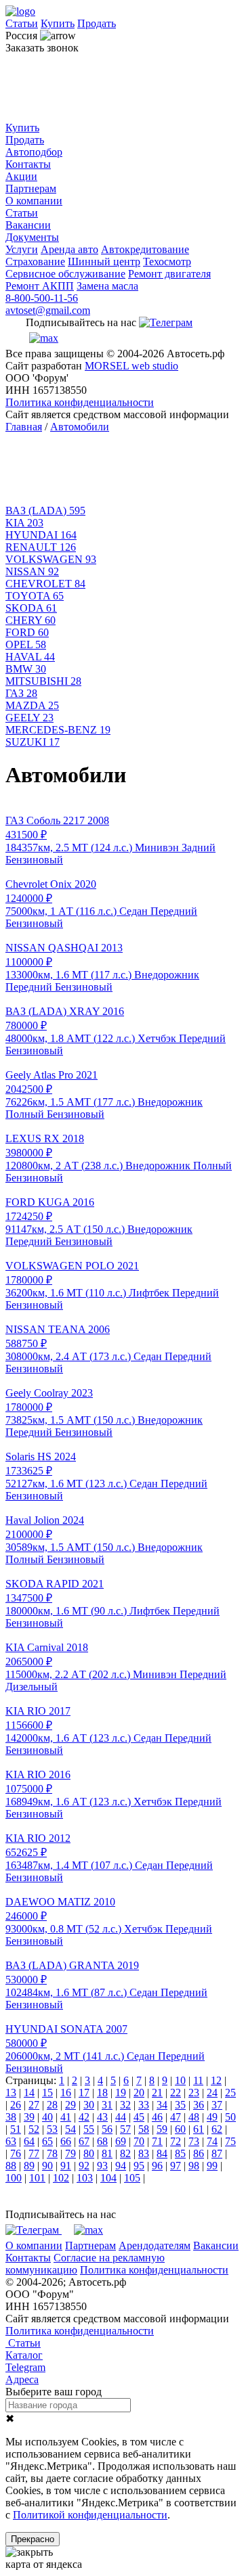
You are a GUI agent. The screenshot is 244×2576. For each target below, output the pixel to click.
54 (70, 2129)
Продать (97, 23)
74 (212, 2141)
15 (47, 2093)
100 (14, 2178)
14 (29, 2093)
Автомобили (80, 427)
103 (85, 2178)
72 (176, 2141)
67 (84, 2141)
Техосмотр (167, 262)
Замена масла (107, 286)
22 (176, 2093)
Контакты (28, 164)
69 (121, 2141)
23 (194, 2093)
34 (162, 2105)
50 (230, 2117)
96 (157, 2166)
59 (162, 2129)
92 (84, 2166)
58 (144, 2129)
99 (212, 2166)
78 (52, 2153)
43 (102, 2117)
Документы (32, 237)
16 (66, 2093)
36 (199, 2105)
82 (125, 2153)
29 (70, 2105)
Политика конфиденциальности (80, 402)
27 (34, 2105)
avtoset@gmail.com (48, 310)
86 (199, 2153)
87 (217, 2153)
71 (157, 2141)
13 (11, 2093)
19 (121, 2093)
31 (107, 2105)
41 (66, 2117)
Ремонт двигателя (169, 274)
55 (89, 2129)
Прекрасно (33, 2539)
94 (121, 2166)
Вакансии (28, 225)
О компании (34, 201)
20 (139, 2093)
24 (212, 2093)
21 (157, 2093)
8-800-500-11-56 (42, 298)
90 (47, 2166)
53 (52, 2129)
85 (180, 2153)
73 (194, 2141)
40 (47, 2117)
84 (162, 2153)
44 (121, 2117)
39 (29, 2117)
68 (102, 2141)
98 (194, 2166)
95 (139, 2166)
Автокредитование (145, 249)
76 (16, 2153)
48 (194, 2117)
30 (89, 2105)
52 (34, 2129)
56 (107, 2129)
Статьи (22, 23)
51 (16, 2129)
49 (212, 2117)
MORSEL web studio (131, 366)
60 (180, 2129)
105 (132, 2178)
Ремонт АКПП (40, 286)
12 (216, 2080)
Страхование (35, 262)
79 (70, 2153)
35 (180, 2105)
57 (125, 2129)
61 (199, 2129)
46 (157, 2117)
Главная (24, 427)
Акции (21, 176)
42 (84, 2117)
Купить (58, 23)
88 (11, 2166)
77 (34, 2153)
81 (107, 2153)
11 (198, 2080)
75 (230, 2141)
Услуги (22, 249)
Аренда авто (69, 249)
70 (139, 2141)
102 (61, 2178)
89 (29, 2166)
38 (11, 2117)
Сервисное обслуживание (65, 274)
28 (52, 2105)
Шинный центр (104, 262)
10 (180, 2080)
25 (230, 2093)
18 (102, 2093)
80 (89, 2153)
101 (37, 2178)
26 (16, 2105)
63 (11, 2141)
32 (125, 2105)
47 (176, 2117)
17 (84, 2093)
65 (47, 2141)
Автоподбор (34, 152)
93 (102, 2166)
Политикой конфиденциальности (90, 2515)
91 (66, 2166)
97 (176, 2166)
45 (139, 2117)
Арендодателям (155, 2245)
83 (144, 2153)
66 (66, 2141)
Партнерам (31, 188)
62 (217, 2129)
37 (217, 2105)
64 (29, 2141)
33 (144, 2105)
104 (108, 2178)
